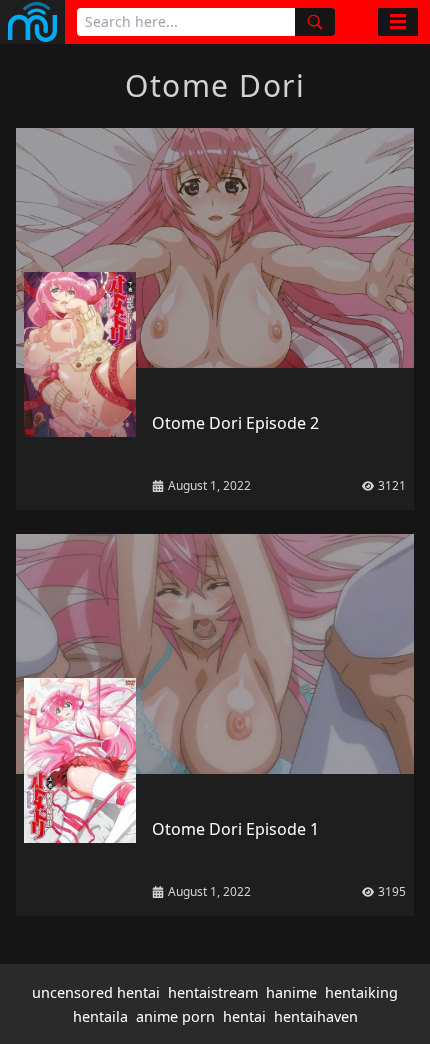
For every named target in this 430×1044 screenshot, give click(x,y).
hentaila (100, 1016)
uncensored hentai (96, 992)
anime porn (175, 1016)
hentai (244, 1016)
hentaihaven (316, 1016)
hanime (291, 992)
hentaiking (361, 992)
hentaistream (213, 992)
